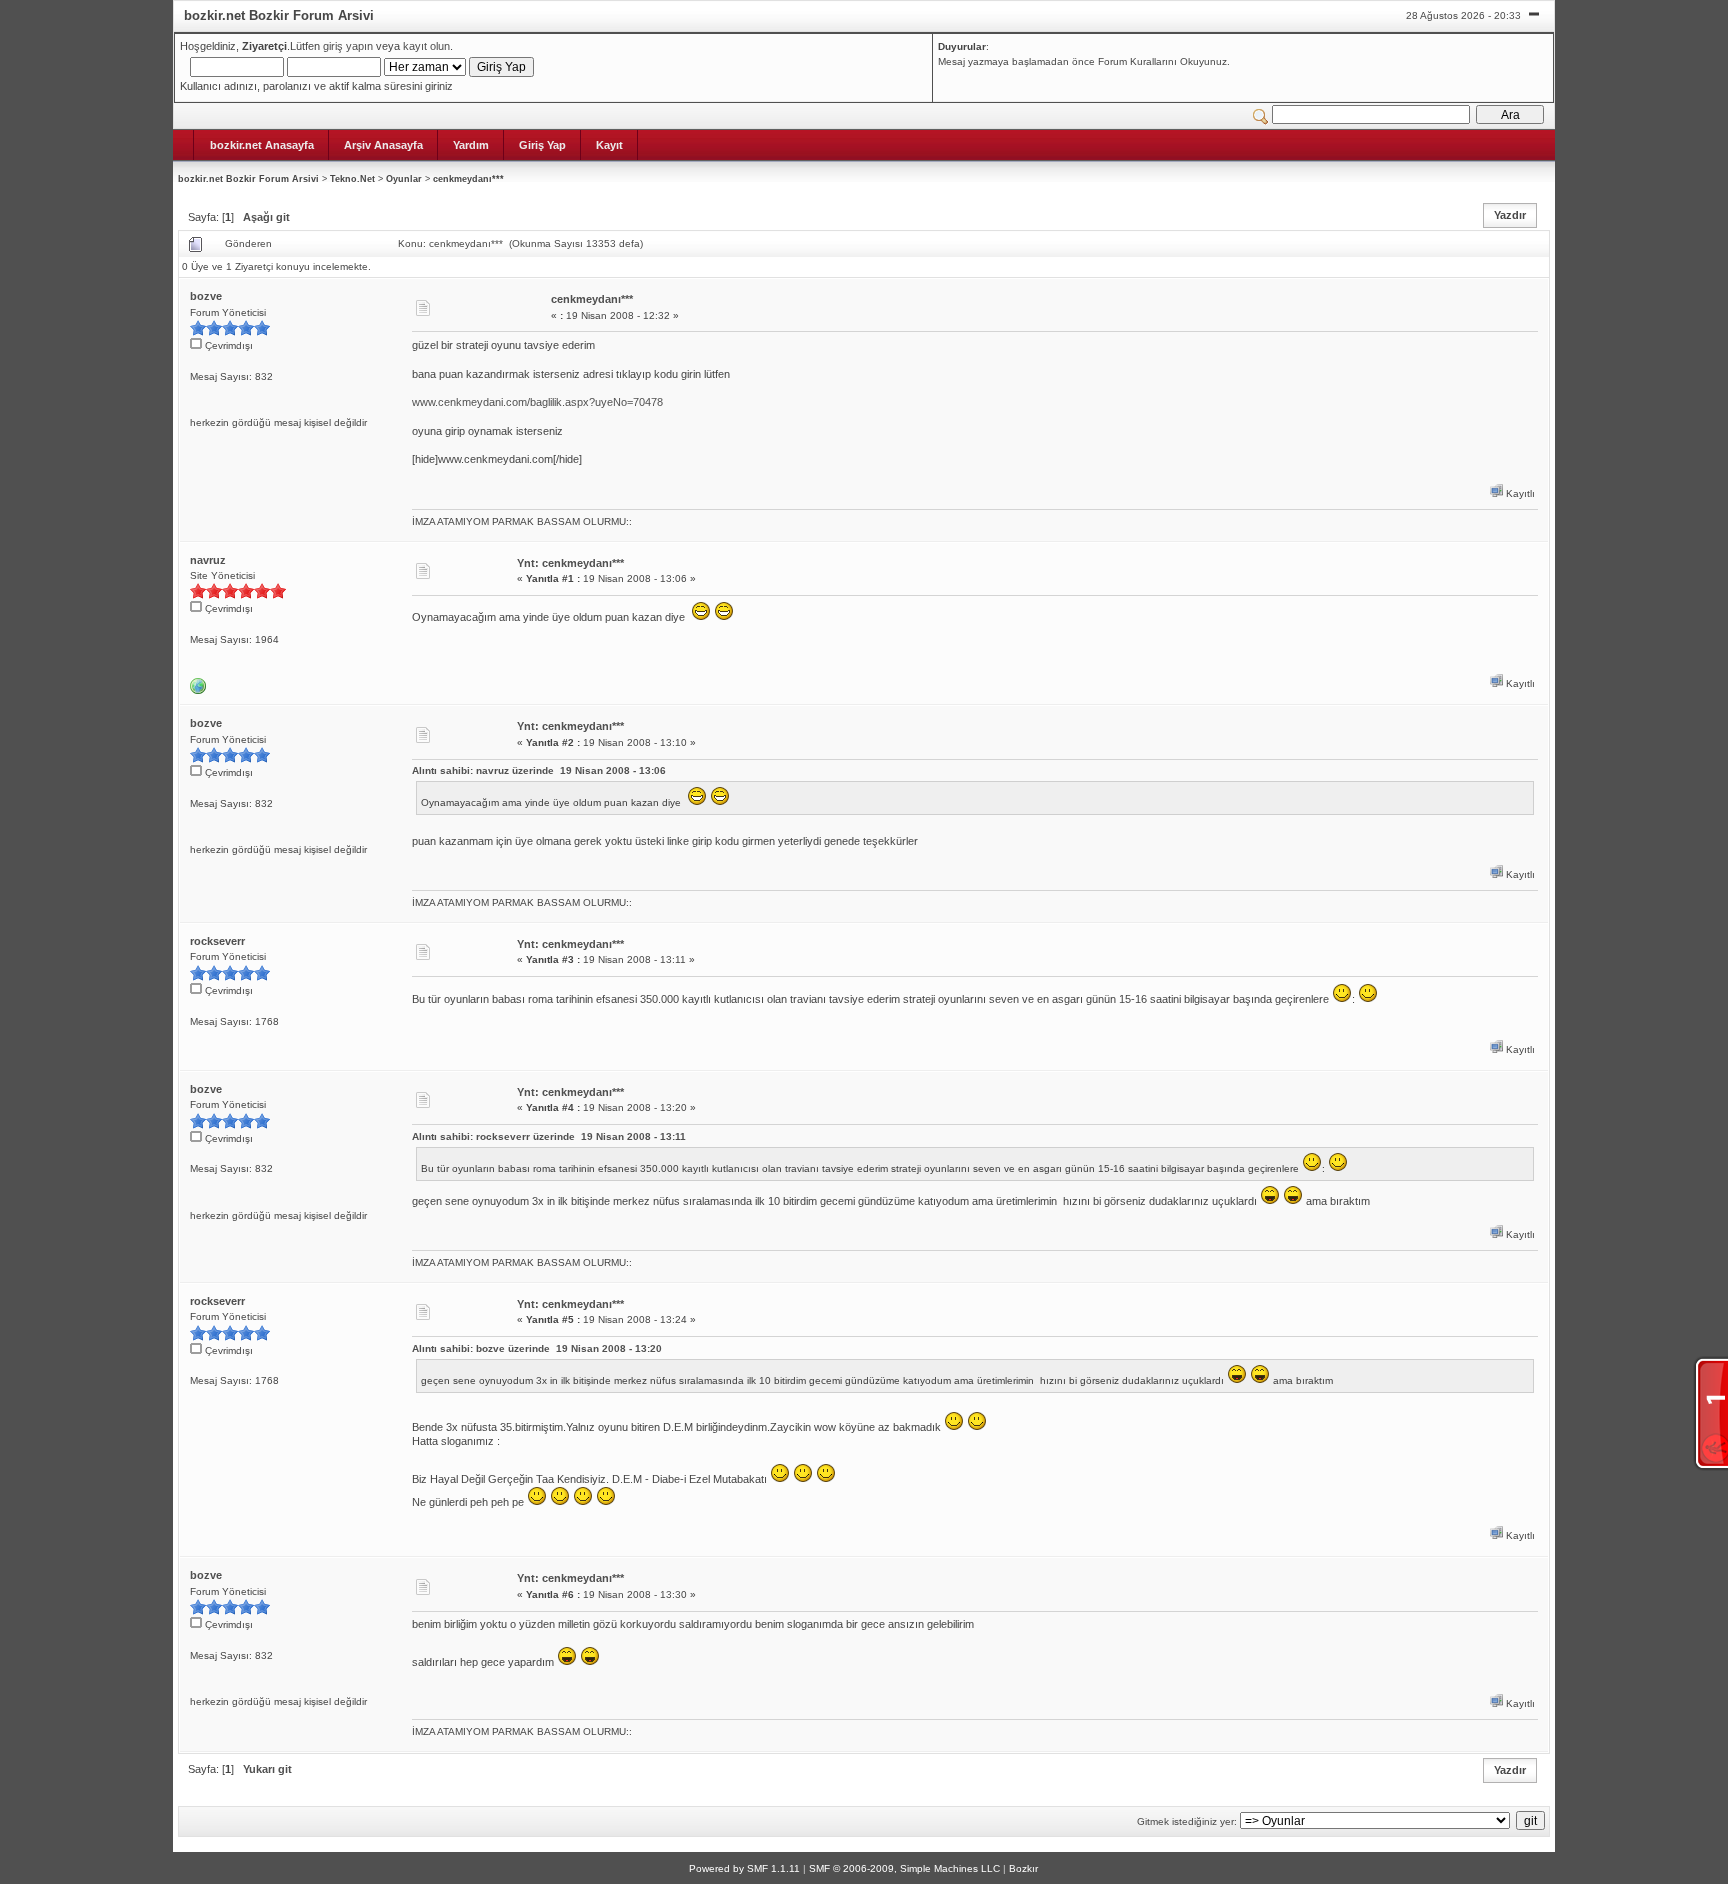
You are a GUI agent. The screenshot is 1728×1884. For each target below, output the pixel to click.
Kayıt (609, 145)
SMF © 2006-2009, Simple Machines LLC (904, 1868)
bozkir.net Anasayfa (262, 145)
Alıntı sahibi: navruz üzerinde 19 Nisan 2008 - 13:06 (539, 770)
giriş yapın (348, 46)
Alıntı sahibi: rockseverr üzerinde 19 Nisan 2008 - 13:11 (549, 1136)
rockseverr (217, 941)
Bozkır (1023, 1868)
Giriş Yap (542, 145)
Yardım (471, 145)
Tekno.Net (352, 179)
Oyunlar (404, 179)
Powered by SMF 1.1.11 (744, 1868)
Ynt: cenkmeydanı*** (570, 563)
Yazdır (1510, 215)
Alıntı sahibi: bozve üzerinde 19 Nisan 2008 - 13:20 (537, 1348)
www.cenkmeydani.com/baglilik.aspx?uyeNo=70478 (537, 402)
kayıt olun (426, 46)
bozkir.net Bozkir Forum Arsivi (248, 179)
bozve (206, 296)
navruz (208, 560)
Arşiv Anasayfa (383, 145)
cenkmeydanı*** (468, 179)
